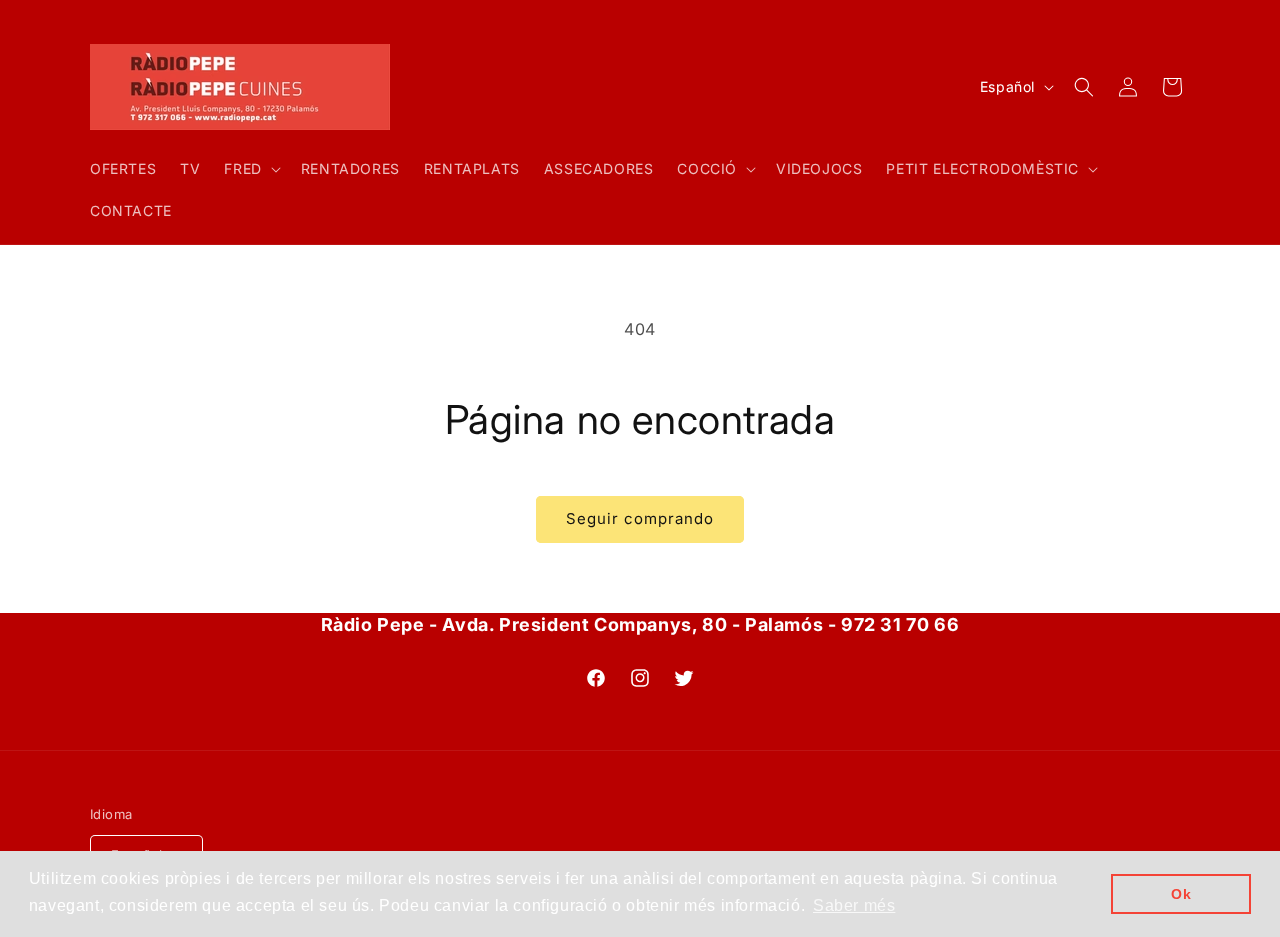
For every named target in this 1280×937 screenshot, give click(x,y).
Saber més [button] (854, 905)
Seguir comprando (640, 518)
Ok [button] (1181, 894)
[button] (250, 169)
